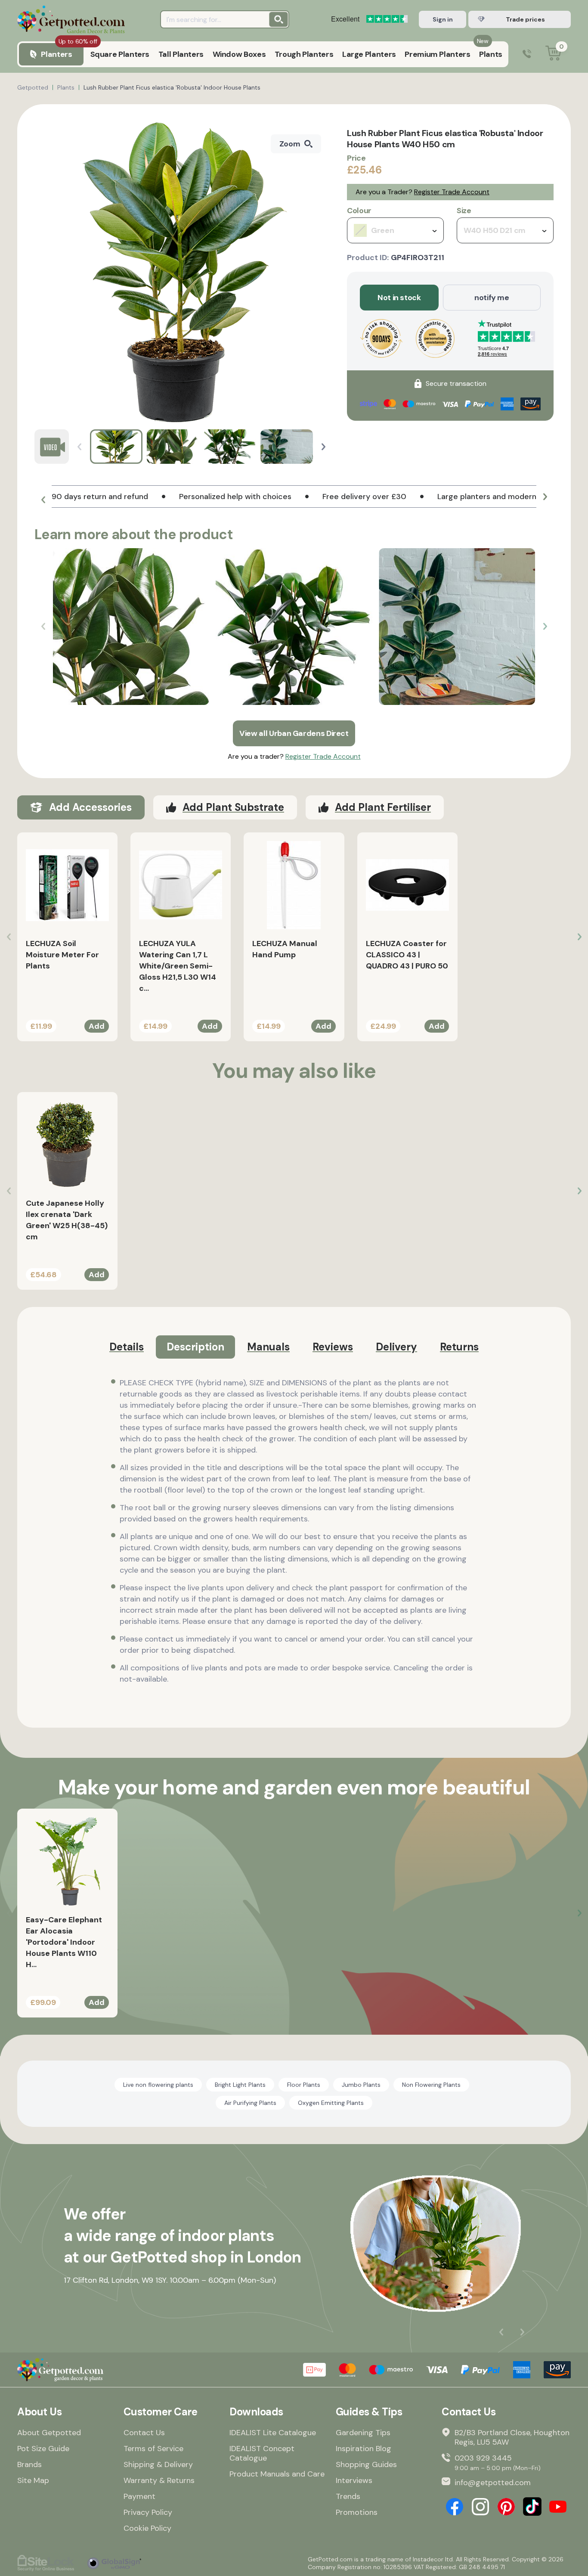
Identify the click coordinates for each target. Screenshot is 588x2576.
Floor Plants (304, 2085)
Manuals (268, 1347)
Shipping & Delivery (158, 2464)
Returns (459, 1347)
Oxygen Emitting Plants (331, 2103)
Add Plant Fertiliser (383, 807)
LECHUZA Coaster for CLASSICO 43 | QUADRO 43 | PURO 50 (407, 955)
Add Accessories (90, 807)
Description (195, 1347)
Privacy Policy (148, 2512)
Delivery (396, 1347)
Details (127, 1347)
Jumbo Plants (361, 2085)
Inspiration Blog (364, 2449)
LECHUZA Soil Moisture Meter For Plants (62, 955)
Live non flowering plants (158, 2085)
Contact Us (144, 2433)
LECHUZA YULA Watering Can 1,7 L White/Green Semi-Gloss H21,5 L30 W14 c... (178, 966)
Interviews (354, 2480)
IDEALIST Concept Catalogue (262, 2453)
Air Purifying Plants (250, 2103)
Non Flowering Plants (431, 2085)
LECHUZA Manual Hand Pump (285, 949)
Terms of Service (153, 2449)
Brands (29, 2464)
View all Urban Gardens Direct (294, 733)
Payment (139, 2496)
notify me (492, 298)
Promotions (357, 2512)
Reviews (333, 1347)
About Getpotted (49, 2433)
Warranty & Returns (159, 2480)
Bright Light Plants (240, 2085)
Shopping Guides (366, 2464)
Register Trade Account (452, 192)
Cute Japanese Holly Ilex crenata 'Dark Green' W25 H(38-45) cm (67, 1220)
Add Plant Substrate (233, 807)
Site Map (33, 2480)
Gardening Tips (363, 2433)
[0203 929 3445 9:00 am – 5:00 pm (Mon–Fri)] (527, 54)
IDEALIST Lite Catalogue (273, 2433)
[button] (323, 447)
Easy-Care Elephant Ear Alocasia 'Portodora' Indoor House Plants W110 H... (64, 1942)
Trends (348, 2496)
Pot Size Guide (43, 2449)
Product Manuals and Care (277, 2474)
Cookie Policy (147, 2528)
